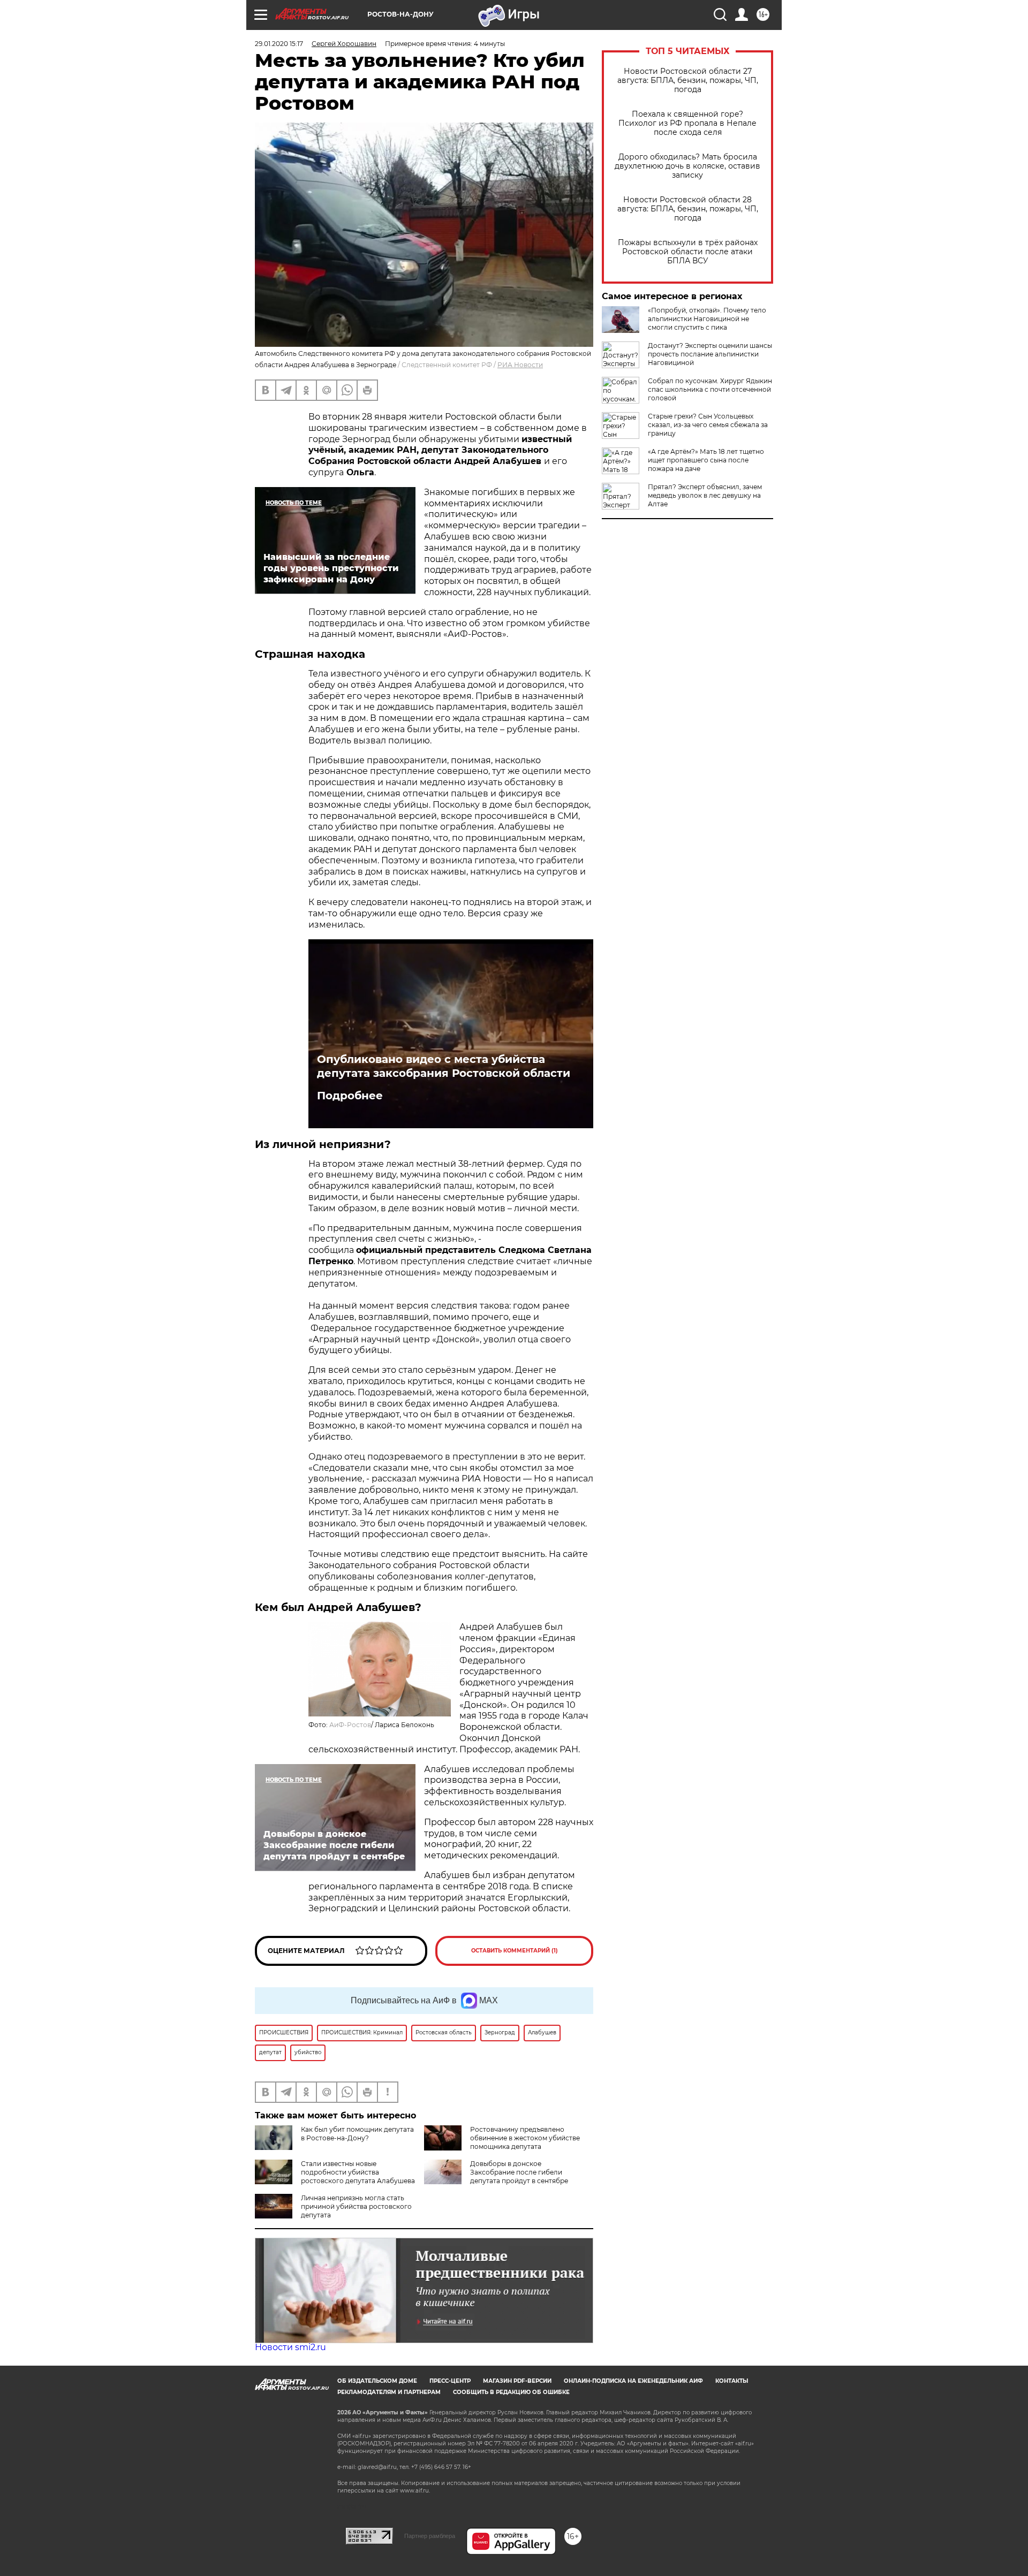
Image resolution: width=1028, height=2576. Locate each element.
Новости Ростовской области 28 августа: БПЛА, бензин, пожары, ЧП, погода (688, 209)
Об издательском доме (377, 2381)
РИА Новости (520, 365)
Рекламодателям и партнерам (389, 2392)
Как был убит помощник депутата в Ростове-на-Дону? (357, 2134)
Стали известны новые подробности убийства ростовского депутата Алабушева (358, 2172)
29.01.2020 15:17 (279, 44)
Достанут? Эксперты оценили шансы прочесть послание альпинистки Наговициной (710, 354)
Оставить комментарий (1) (515, 1951)
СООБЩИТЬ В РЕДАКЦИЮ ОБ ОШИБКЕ (511, 2392)
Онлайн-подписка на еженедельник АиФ (633, 2381)
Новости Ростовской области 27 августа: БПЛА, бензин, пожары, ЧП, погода (688, 81)
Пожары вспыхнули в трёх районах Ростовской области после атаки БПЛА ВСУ (688, 252)
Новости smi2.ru (290, 2347)
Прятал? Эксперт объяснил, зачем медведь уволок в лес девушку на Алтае (705, 495)
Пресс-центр (450, 2381)
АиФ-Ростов (350, 1725)
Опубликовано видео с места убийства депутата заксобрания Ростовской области (444, 1066)
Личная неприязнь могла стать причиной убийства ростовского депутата (356, 2206)
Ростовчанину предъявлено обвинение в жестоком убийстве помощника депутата (525, 2138)
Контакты (732, 2381)
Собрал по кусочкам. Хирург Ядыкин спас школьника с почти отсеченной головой (710, 389)
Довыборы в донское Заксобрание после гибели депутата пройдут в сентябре (519, 2172)
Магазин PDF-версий (517, 2381)
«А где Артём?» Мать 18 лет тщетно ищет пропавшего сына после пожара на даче (706, 460)
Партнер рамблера (430, 2536)
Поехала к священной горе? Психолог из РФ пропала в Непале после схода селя (687, 123)
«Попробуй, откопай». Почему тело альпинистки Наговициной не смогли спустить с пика (707, 319)
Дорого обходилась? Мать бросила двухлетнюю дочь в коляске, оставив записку (687, 166)
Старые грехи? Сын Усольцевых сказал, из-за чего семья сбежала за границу (708, 425)
